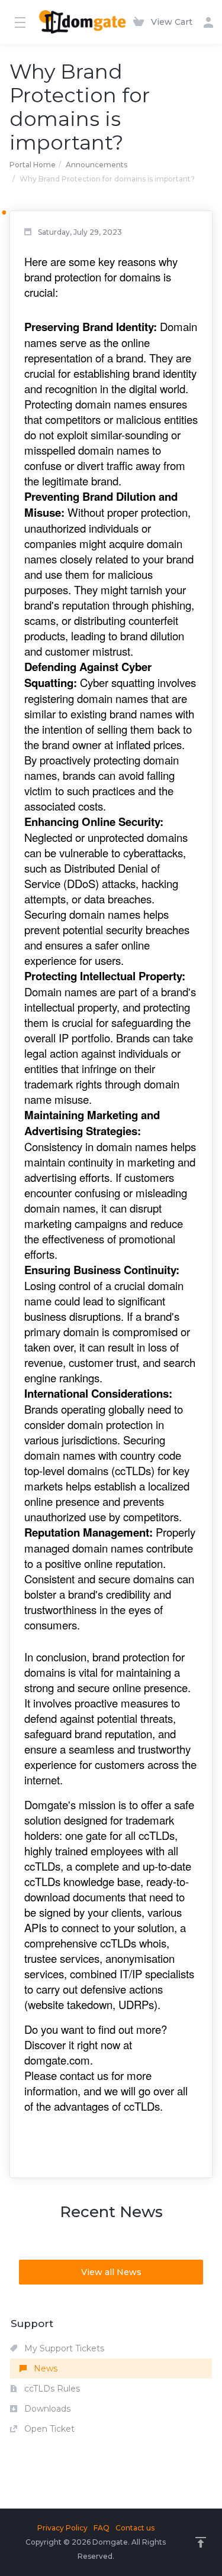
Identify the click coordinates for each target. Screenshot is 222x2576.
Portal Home (33, 165)
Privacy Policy (62, 2528)
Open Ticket (48, 2429)
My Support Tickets (63, 2348)
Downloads (46, 2409)
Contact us (135, 2528)
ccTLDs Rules (51, 2389)
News (44, 2368)
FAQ (102, 2528)
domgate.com (57, 2060)
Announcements (96, 165)
